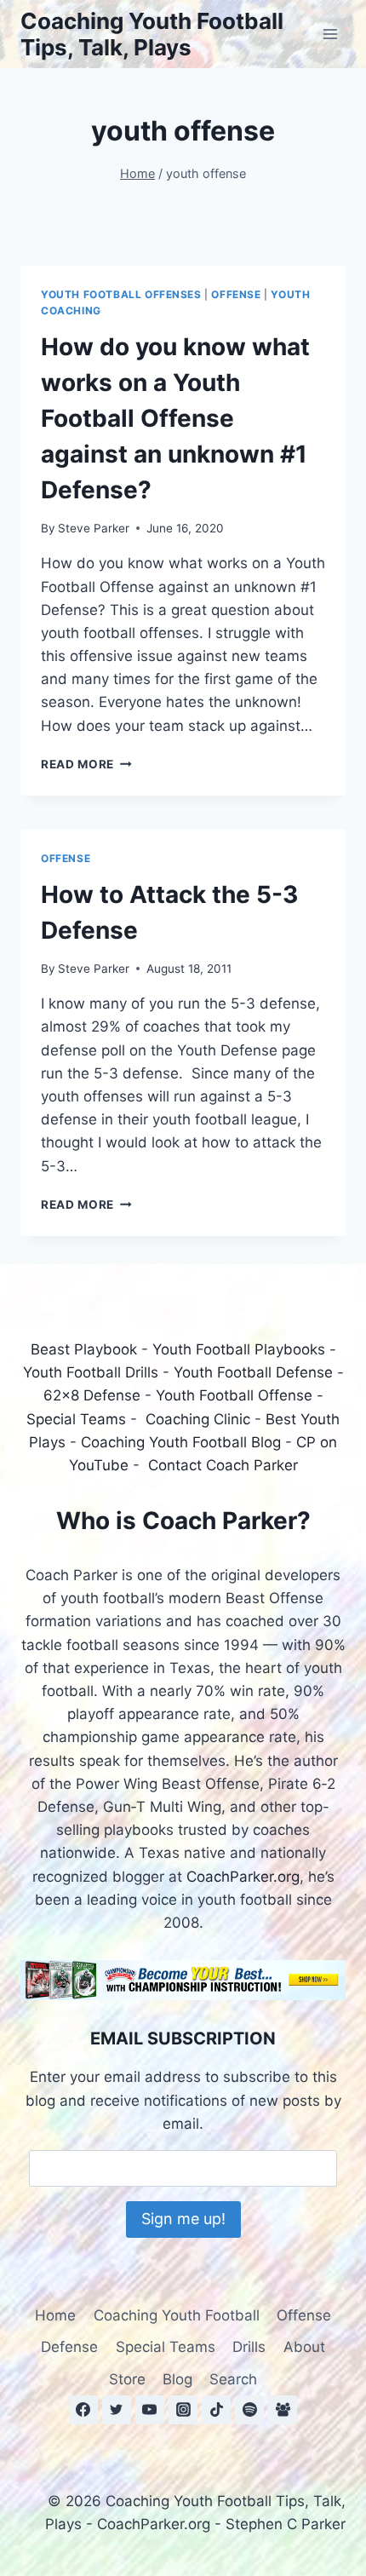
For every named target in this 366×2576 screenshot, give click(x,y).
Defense (69, 2347)
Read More (86, 764)
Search (233, 2379)
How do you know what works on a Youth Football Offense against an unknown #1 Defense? (175, 418)
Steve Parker (94, 528)
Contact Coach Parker (223, 1465)
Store (127, 2379)
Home (55, 2315)
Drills (249, 2347)
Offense (236, 294)
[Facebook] (83, 2410)
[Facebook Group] (283, 2410)
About (304, 2347)
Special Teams (76, 1419)
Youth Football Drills (91, 1372)
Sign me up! (183, 2219)
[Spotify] (249, 2410)
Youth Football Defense (253, 1372)
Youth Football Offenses (121, 294)
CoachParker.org (243, 1877)
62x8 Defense (92, 1395)
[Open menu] (330, 34)
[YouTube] (150, 2410)
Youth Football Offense (234, 1395)
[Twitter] (117, 2410)
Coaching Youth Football (177, 2315)
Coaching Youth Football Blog (181, 1442)
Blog (177, 2379)
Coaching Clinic (198, 1419)
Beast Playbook (84, 1349)
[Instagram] (183, 2410)
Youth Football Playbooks (239, 1349)
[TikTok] (216, 2410)
